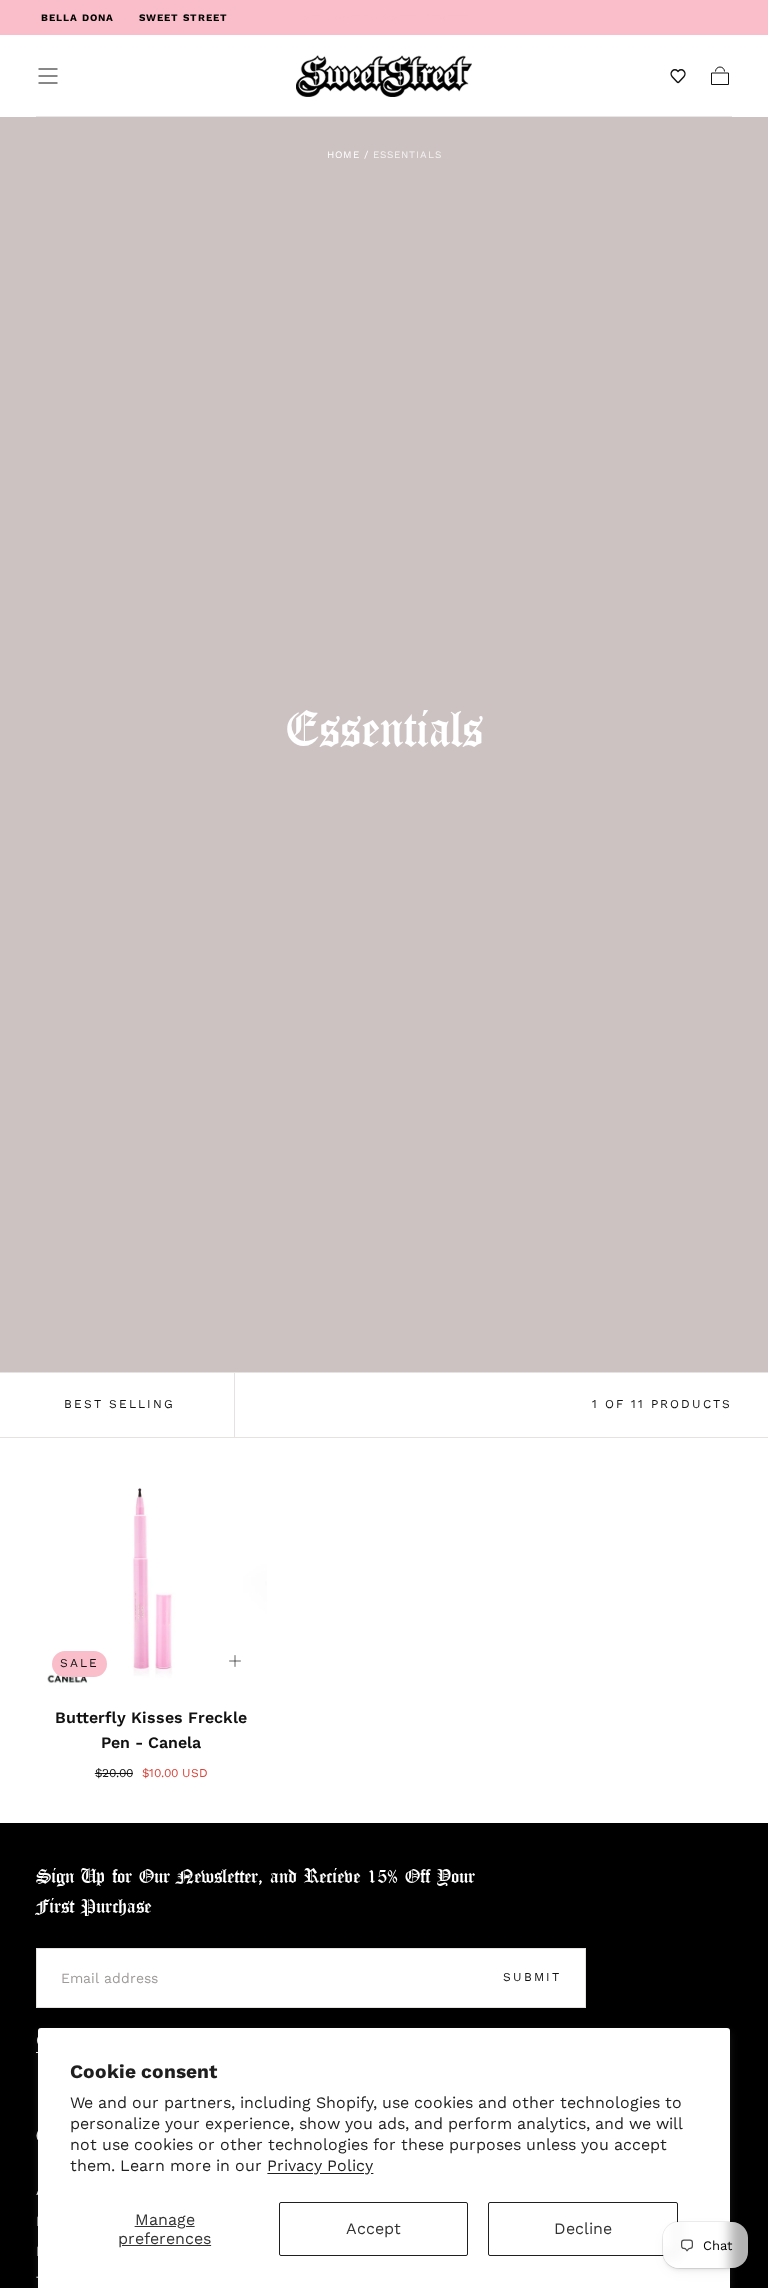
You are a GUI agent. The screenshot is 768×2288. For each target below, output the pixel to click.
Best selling (119, 1404)
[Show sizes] (235, 1661)
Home (343, 154)
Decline (583, 2228)
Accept (373, 2228)
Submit (532, 1977)
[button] (48, 76)
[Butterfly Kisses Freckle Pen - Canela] (151, 1577)
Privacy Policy (320, 2165)
